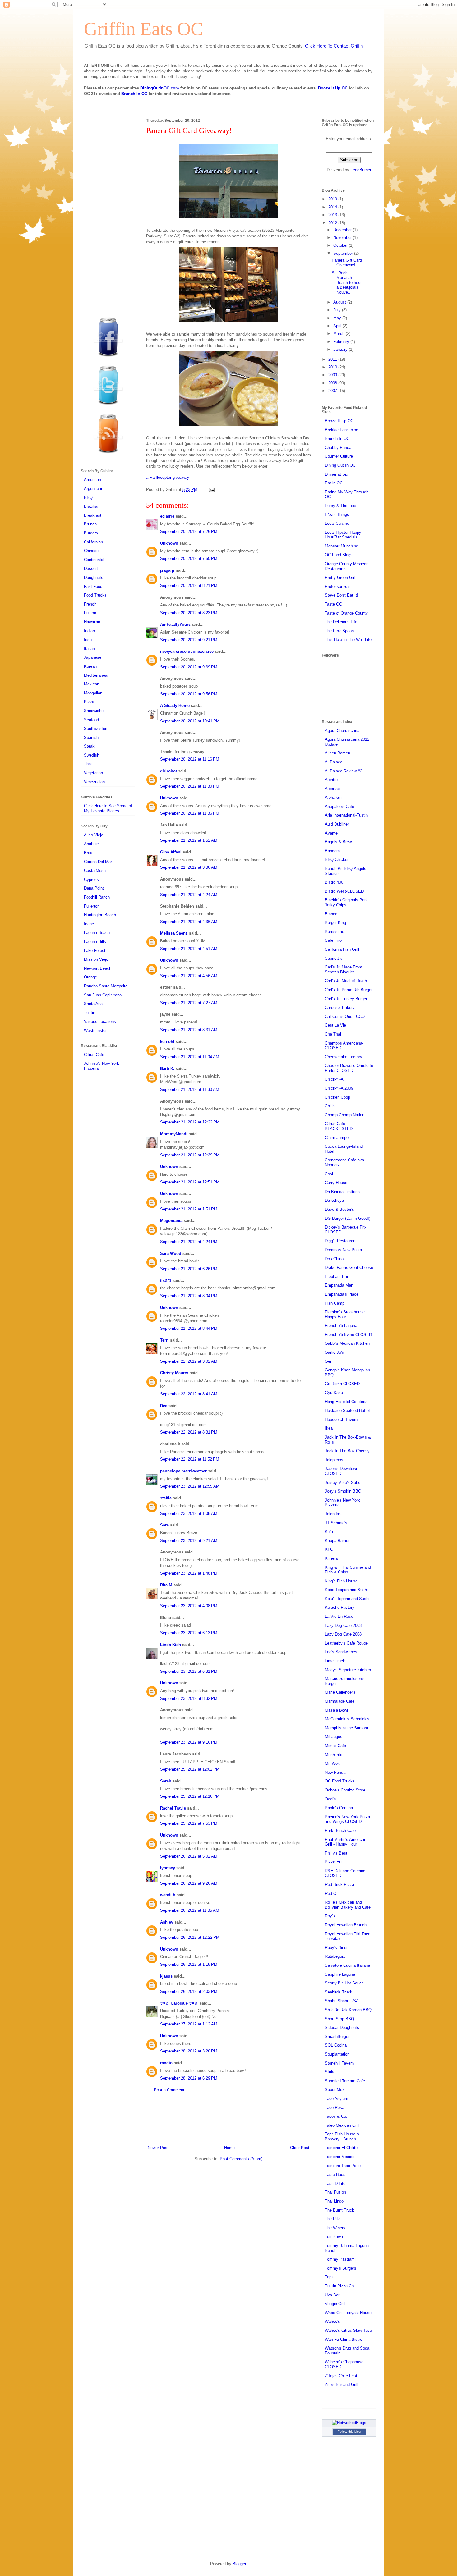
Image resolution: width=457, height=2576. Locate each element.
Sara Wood (171, 1254)
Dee (164, 1406)
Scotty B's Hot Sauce (344, 1983)
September (344, 253)
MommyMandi (174, 1134)
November (343, 238)
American (92, 480)
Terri (164, 1340)
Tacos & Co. (336, 2116)
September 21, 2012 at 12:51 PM (190, 1182)
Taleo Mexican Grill (342, 2125)
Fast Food (93, 586)
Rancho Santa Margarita (106, 986)
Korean (90, 666)
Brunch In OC (134, 94)
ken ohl (167, 1042)
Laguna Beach (97, 933)
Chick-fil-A (334, 1079)
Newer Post (158, 2148)
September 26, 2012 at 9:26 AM (189, 1883)
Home (229, 2148)
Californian (93, 542)
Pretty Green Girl (340, 577)
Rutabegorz (335, 1956)
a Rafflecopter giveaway (168, 477)
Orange (90, 977)
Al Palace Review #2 (344, 771)
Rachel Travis (173, 1808)
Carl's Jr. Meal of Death (346, 981)
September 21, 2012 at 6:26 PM (189, 1269)
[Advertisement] (228, 2123)
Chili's (330, 1106)
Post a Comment (169, 2090)
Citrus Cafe (94, 1055)
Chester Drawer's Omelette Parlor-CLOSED (349, 1068)
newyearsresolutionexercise (187, 651)
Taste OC (333, 604)
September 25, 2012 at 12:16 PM (190, 1796)
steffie (166, 1498)
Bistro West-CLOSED (344, 891)
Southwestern (96, 728)
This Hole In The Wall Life (348, 640)
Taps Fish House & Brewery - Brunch (342, 2137)
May (338, 318)
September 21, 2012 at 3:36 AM (189, 867)
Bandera (332, 851)
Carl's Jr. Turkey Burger (346, 999)
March (339, 334)
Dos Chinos (335, 1259)
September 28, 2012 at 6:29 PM (189, 2078)
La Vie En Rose (339, 1616)
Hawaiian (92, 622)
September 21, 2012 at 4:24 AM (189, 895)
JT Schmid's (336, 1523)
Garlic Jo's (334, 1352)
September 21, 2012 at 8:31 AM (189, 1030)
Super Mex (335, 2090)
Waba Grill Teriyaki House (348, 2313)
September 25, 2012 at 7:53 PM (189, 1823)
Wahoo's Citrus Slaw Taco (348, 2330)
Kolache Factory (340, 1607)
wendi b (168, 1895)
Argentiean (94, 489)
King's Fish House (341, 1581)
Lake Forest (95, 951)
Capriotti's (334, 958)
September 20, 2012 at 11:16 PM (190, 759)
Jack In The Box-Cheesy (347, 1451)
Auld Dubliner (337, 824)
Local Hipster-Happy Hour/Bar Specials (343, 535)
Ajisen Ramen (337, 753)
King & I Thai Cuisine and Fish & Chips (348, 1570)
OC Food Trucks (340, 1781)
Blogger (239, 2564)
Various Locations (100, 1021)
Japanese (93, 657)
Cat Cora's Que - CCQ (345, 1016)
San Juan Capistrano (103, 995)
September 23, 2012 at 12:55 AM (190, 1486)
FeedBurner (361, 170)
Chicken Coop (337, 1097)
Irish (88, 640)
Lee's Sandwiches (341, 1652)
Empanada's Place (342, 1294)
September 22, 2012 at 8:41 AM (189, 1394)
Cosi (329, 1174)
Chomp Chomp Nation (345, 1115)
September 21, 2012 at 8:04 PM (189, 1296)
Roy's (330, 1916)
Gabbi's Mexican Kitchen (347, 1343)
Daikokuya (334, 1200)
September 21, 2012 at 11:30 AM (190, 1089)
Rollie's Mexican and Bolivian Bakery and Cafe (348, 1905)
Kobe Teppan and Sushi (346, 1590)
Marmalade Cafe (340, 1701)
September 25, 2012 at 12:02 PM (190, 1769)
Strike (330, 2072)
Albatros (332, 780)
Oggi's (330, 1799)
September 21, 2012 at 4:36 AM (189, 922)
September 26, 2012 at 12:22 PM (190, 1937)
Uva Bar (332, 2295)
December (343, 230)
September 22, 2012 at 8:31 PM (189, 1432)
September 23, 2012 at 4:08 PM (189, 1606)
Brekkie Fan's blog (342, 430)
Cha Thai (333, 1034)
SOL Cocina (336, 2045)
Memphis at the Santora (346, 1728)
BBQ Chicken (337, 860)
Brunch (90, 524)
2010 (333, 367)
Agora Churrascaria (342, 731)
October (341, 245)
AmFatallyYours (175, 624)
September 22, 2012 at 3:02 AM (189, 1361)
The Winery (335, 2228)
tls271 (166, 1281)
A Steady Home (175, 705)
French (90, 604)
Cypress (91, 879)
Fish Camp (335, 1303)
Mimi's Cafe (335, 1746)
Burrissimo (335, 932)
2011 (333, 359)
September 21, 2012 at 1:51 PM (189, 1209)
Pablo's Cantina (339, 1808)
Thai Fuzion (335, 2192)
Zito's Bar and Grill (342, 2384)
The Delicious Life (341, 622)
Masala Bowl (336, 1710)
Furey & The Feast (342, 506)
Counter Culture (339, 456)
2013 (333, 215)
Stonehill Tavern (339, 2063)
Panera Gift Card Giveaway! (347, 263)
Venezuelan (94, 782)
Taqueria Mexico (340, 2157)
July (338, 310)
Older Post (300, 2148)
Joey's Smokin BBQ (343, 1491)
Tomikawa (334, 2237)
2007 (333, 391)
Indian (89, 631)
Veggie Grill (335, 2304)
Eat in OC (334, 483)
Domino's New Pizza (343, 1250)
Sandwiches (95, 711)
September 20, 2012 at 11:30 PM (190, 786)
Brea (88, 853)
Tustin (90, 1013)
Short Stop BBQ (339, 2019)
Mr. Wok (332, 1763)
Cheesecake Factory (344, 1057)
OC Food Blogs (339, 555)
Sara (164, 1525)
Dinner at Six (337, 474)
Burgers (91, 533)
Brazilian (92, 506)
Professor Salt (338, 586)
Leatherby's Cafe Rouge (346, 1643)
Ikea (329, 1428)
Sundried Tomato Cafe (345, 2081)
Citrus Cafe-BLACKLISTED (339, 1126)
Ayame (331, 833)
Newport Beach (98, 968)
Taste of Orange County (346, 613)
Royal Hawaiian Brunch (346, 1925)
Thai (88, 764)
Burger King (335, 923)
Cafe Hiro (333, 940)
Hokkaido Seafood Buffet (347, 1410)
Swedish (92, 755)
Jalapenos (334, 1460)
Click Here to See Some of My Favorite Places (108, 808)
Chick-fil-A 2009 (339, 1088)
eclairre (167, 516)
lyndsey (168, 1868)
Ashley (167, 1922)
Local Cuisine (337, 523)
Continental (94, 560)
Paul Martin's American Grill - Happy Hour (346, 1842)
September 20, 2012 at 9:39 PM (189, 667)
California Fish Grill (342, 949)
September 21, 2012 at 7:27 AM (189, 1003)
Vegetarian (93, 773)
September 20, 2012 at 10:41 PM (190, 721)
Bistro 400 (334, 882)
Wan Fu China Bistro (344, 2339)
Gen (329, 1361)
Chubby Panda (338, 448)
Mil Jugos (334, 1737)
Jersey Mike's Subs (343, 1482)
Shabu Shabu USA (342, 2001)
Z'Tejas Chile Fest (341, 2376)
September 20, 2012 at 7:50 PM (189, 558)
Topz (329, 2277)
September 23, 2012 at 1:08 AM (189, 1514)
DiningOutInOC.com (160, 88)
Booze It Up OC (333, 88)
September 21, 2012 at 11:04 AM (190, 1057)
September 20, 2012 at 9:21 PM (189, 640)
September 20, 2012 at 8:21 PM (189, 586)
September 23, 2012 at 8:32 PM (189, 1698)
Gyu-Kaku (334, 1393)
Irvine (89, 924)
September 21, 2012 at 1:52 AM (189, 840)
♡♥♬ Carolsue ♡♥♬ (179, 2003)
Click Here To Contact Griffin (334, 46)
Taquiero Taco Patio (343, 2166)
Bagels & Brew (338, 842)
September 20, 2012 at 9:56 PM (189, 694)
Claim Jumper (337, 1138)
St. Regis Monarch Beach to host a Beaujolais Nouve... (347, 283)
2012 (333, 223)
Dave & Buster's (339, 1209)
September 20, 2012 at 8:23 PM (189, 613)
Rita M (166, 1585)
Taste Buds (335, 2174)
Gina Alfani (171, 852)
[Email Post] (211, 490)
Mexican (92, 684)
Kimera (331, 1558)
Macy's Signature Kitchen (348, 1670)
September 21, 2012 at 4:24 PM (189, 1242)
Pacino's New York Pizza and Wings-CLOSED (347, 1819)
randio (166, 2063)
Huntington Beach (100, 915)
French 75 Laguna (341, 1326)
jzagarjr (167, 570)
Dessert (91, 568)
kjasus (166, 1976)
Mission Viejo (96, 959)
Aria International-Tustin (346, 815)
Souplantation (337, 2054)
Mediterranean (97, 675)
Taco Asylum (337, 2099)
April (338, 326)
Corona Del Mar (98, 862)
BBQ (88, 498)
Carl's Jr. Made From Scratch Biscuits (344, 970)
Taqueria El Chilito (341, 2148)
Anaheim (92, 844)
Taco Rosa (335, 2108)
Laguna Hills (95, 942)
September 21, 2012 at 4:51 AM (189, 949)
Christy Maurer (174, 1373)
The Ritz (332, 2219)
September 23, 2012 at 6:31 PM (189, 1671)
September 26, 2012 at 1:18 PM (189, 1964)
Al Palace (334, 762)
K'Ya (329, 1532)
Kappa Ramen (338, 1541)
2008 (333, 383)
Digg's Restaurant (341, 1241)
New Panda (335, 1772)
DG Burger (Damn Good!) (348, 1218)
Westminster (95, 1030)
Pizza (89, 702)
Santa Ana (93, 1004)
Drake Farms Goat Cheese (349, 1267)
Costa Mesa (95, 870)
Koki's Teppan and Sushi (347, 1599)
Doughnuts (94, 577)
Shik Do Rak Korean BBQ (348, 2010)
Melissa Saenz (174, 933)
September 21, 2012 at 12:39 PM (190, 1155)
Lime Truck (335, 1661)
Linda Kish (171, 1645)
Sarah (166, 1781)
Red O (331, 1894)
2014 (333, 207)
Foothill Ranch (97, 897)
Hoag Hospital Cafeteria (346, 1402)
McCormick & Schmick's (347, 1719)
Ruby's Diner (336, 1948)
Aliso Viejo (94, 835)
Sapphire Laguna (340, 1974)
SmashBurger (337, 2036)
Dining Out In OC (340, 465)
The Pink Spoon (339, 631)
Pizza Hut (334, 1862)
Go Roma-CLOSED (342, 1384)
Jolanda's (333, 1514)
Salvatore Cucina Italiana (347, 1965)
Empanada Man (339, 1285)
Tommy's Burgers (341, 2268)
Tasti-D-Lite (335, 2183)
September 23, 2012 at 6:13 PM (189, 1633)
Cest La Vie (335, 1025)
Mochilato (334, 1755)
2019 (333, 199)
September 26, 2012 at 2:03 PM (189, 1991)
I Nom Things (337, 514)
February (342, 342)
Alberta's (333, 789)
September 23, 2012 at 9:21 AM (189, 1541)
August (340, 302)
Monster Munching (342, 546)
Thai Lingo (334, 2201)
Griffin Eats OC (143, 29)
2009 (333, 375)
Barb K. (167, 1069)
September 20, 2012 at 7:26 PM (189, 531)
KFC (329, 1549)
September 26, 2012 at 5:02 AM (189, 1856)
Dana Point (94, 888)
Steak (89, 746)
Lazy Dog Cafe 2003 (343, 1625)
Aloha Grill (334, 797)
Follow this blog (349, 2432)
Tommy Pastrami (340, 2259)
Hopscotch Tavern (341, 1419)
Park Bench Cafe (340, 1830)
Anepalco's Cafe (339, 806)
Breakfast (93, 515)
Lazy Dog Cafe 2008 (343, 1634)
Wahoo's (332, 2321)
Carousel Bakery (340, 1007)
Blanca (331, 914)
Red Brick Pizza (339, 1885)
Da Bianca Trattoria (342, 1192)
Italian (89, 649)
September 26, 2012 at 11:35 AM (190, 1910)
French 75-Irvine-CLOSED (348, 1335)
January (341, 349)
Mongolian (93, 693)
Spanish (91, 737)
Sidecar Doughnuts (342, 2027)
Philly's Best (336, 1853)
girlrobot (168, 771)
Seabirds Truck (339, 1992)
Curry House (336, 1183)
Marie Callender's (340, 1692)
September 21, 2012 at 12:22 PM (190, 1122)
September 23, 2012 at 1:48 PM (189, 1573)
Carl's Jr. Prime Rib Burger (349, 990)
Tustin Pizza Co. (340, 2286)
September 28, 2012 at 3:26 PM (189, 2051)
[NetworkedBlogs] (349, 2423)
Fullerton (92, 906)
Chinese (91, 551)
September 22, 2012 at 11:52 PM (190, 1459)
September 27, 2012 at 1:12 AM (189, 2024)
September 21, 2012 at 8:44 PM (189, 1328)
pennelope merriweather (183, 1471)
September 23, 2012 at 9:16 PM (189, 1742)
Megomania (171, 1221)
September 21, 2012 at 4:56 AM (189, 976)
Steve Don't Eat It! (342, 595)
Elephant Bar (337, 1277)
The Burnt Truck (339, 2210)
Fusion (90, 613)
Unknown (169, 543)
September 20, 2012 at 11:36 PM (190, 813)
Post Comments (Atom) (241, 2159)
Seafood (91, 720)
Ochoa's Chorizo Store (345, 1790)
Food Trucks (95, 595)
